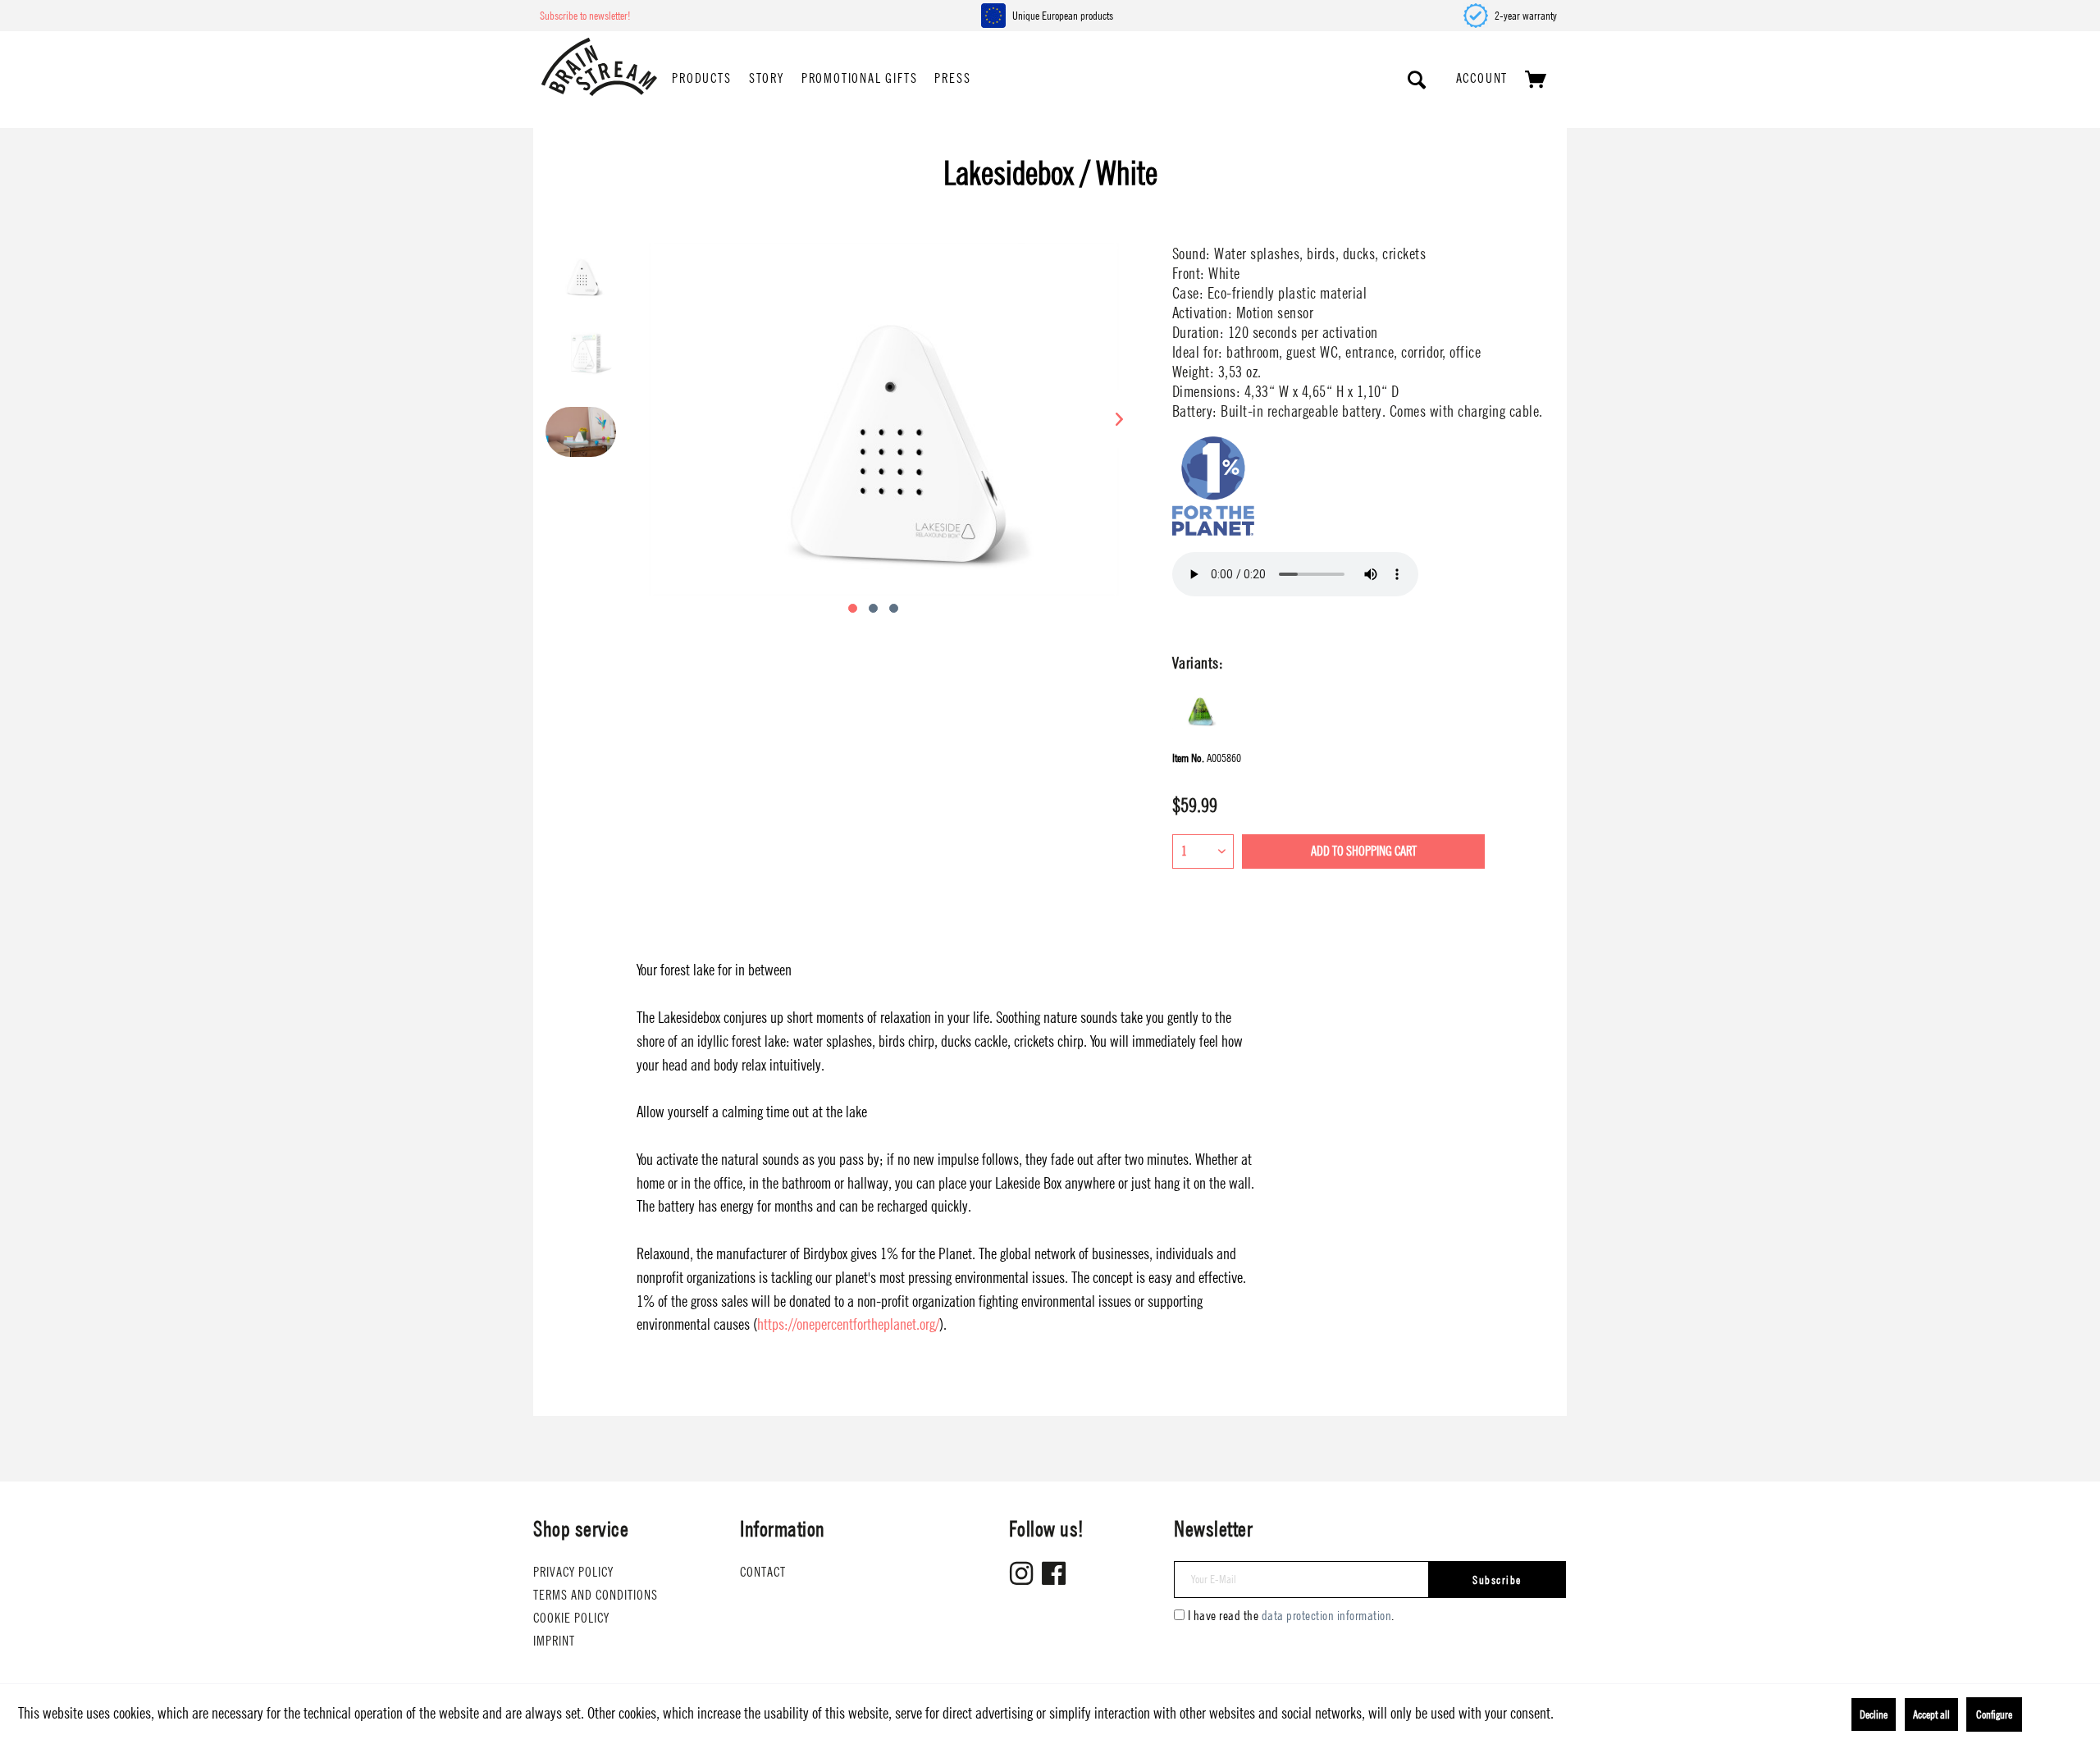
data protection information (1327, 1616)
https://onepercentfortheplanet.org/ (848, 1324)
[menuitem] (701, 80)
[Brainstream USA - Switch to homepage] (599, 67)
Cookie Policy (571, 1618)
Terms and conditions (596, 1595)
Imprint (554, 1641)
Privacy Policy (573, 1572)
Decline (1874, 1714)
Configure (1994, 1714)
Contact (763, 1572)
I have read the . (1291, 1616)
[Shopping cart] (1536, 80)
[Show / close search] (1417, 80)
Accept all (1931, 1714)
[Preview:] (581, 282)
